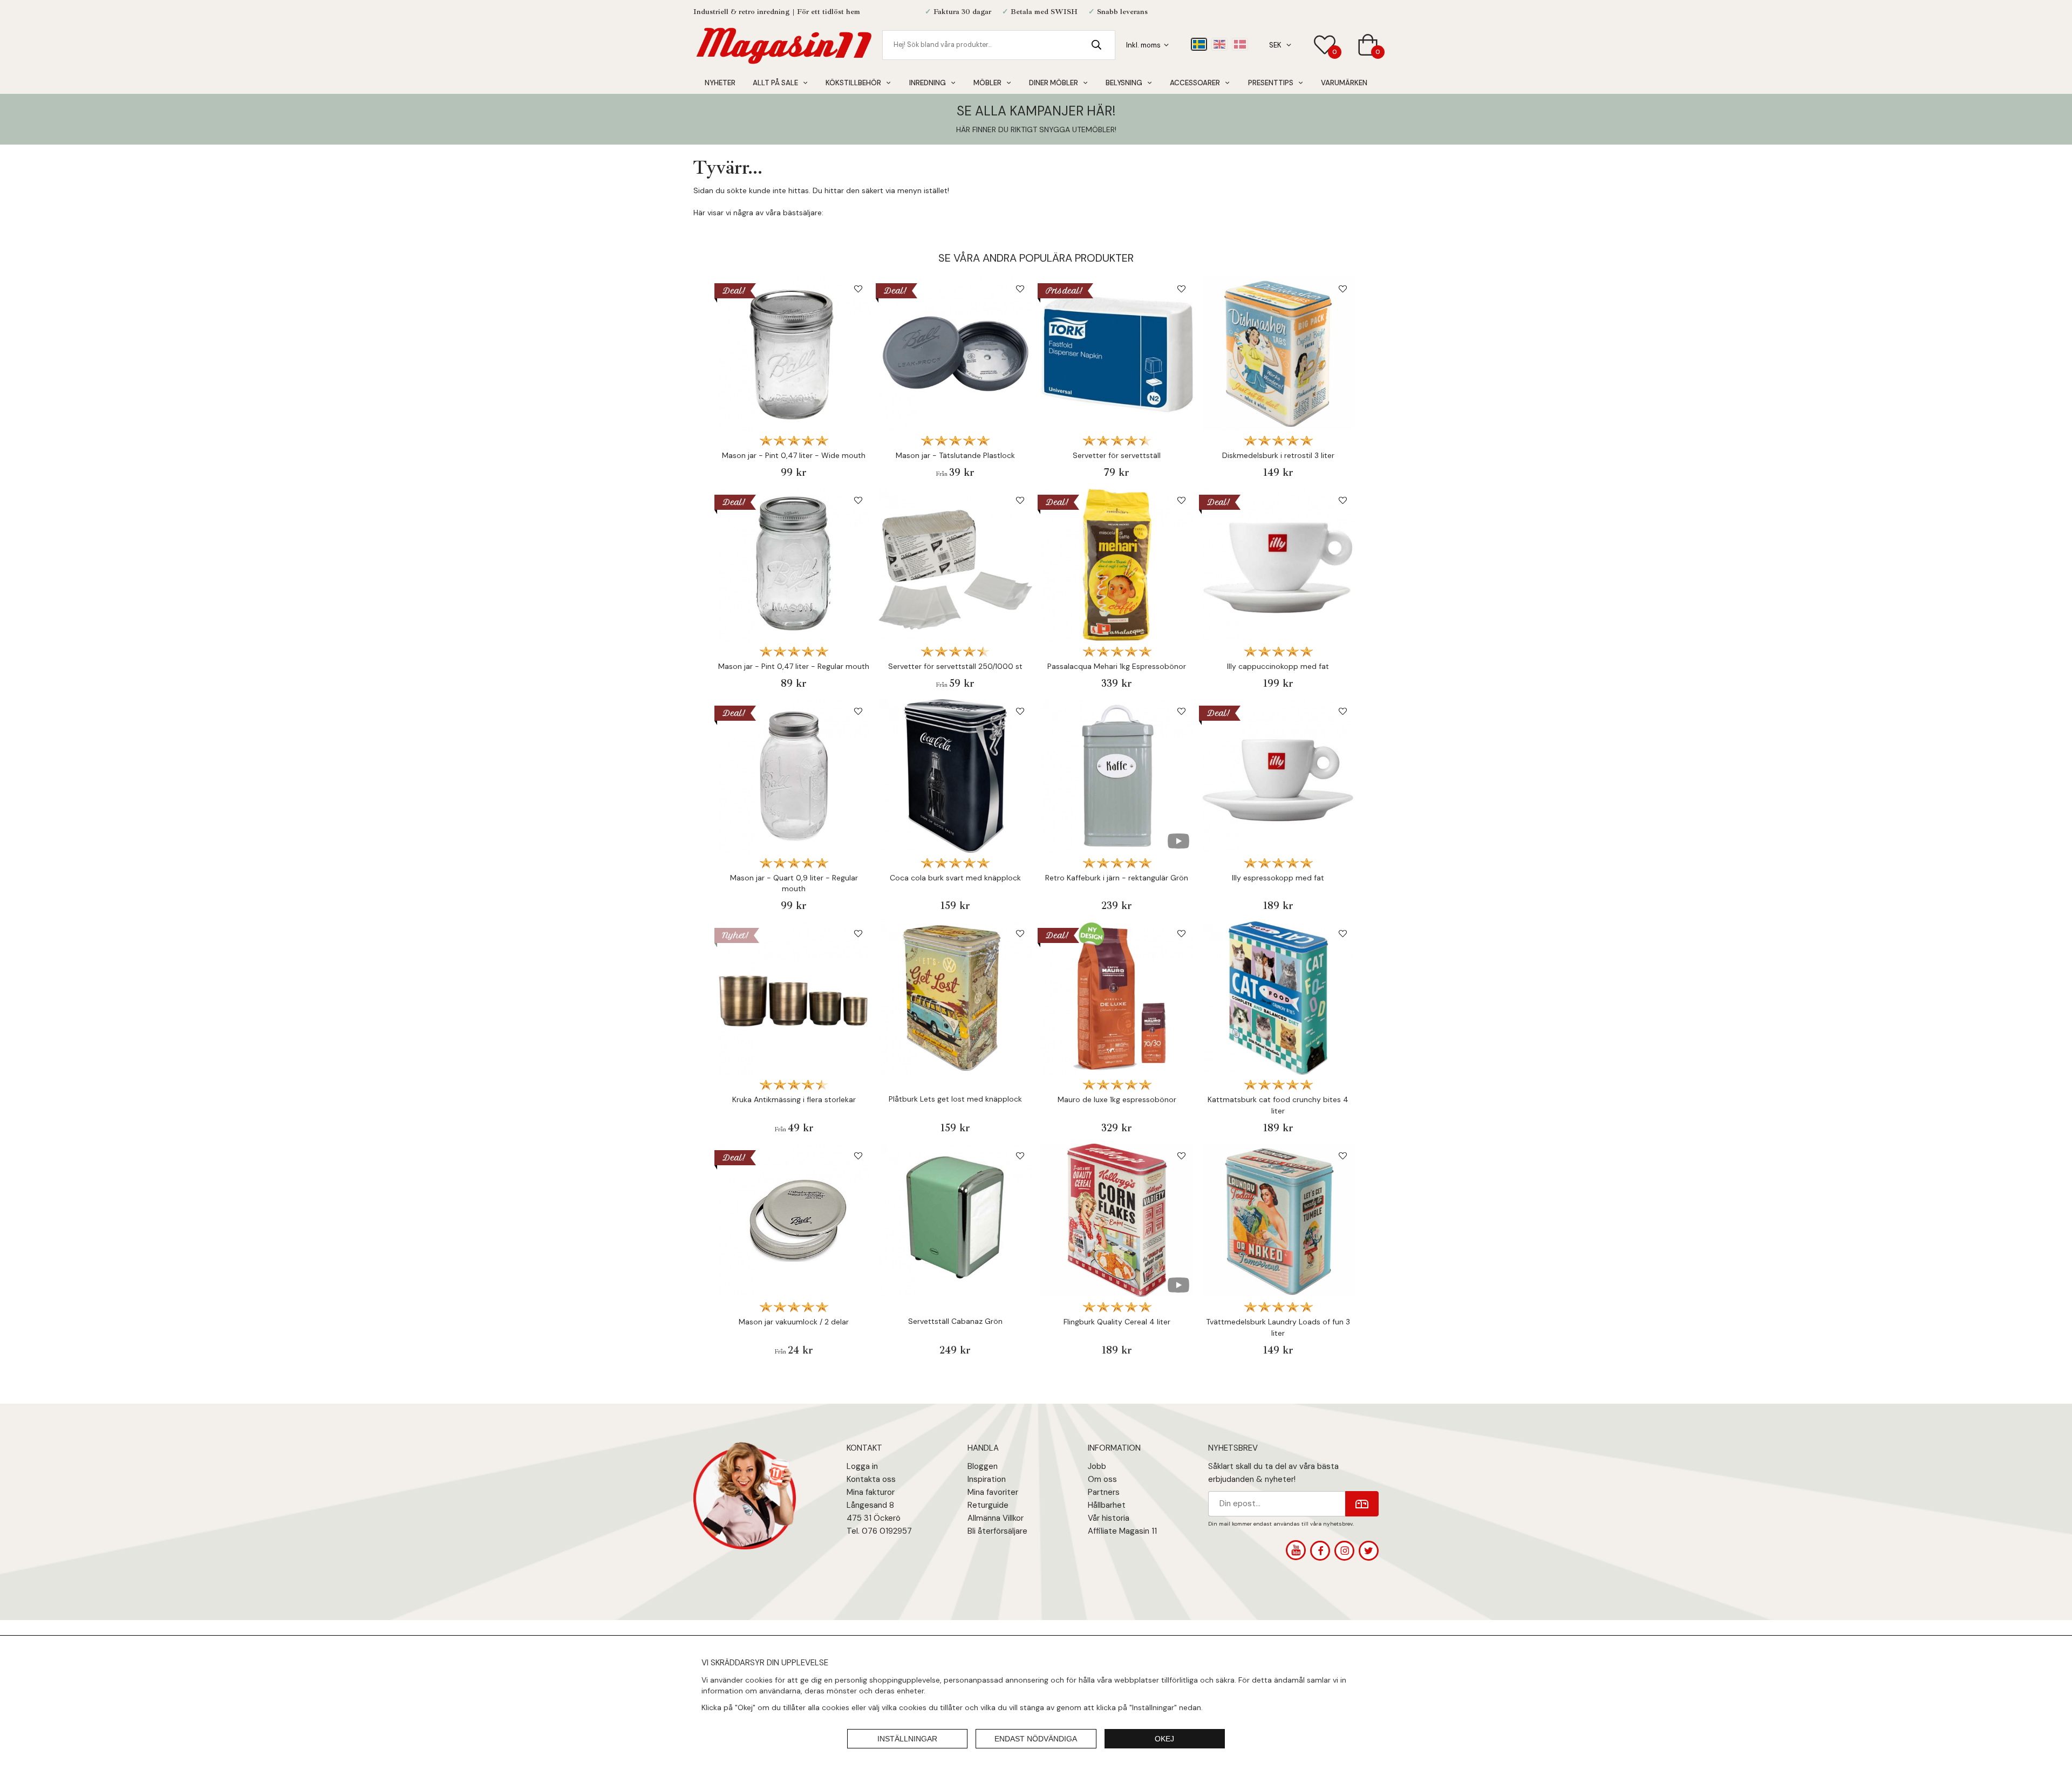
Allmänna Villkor (996, 1518)
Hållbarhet (1107, 1505)
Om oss (1102, 1479)
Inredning (928, 83)
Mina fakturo (869, 1492)
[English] (1219, 44)
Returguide (988, 1505)
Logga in (862, 1466)
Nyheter (720, 83)
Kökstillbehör (853, 83)
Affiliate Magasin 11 (1122, 1531)
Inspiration (987, 1479)
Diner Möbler (1054, 83)
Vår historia (1109, 1518)
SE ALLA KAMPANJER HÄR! (1036, 111)
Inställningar (907, 1739)
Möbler (987, 83)
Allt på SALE (775, 83)
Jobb (1097, 1466)
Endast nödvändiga (1036, 1739)
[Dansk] (1240, 44)
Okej (1164, 1739)
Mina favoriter (993, 1492)
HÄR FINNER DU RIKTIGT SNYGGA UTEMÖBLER (1035, 129)
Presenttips (1271, 83)
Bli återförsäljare (997, 1531)
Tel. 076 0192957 (879, 1531)
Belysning (1124, 83)
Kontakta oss (871, 1479)
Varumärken (1344, 83)
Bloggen (983, 1466)
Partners (1104, 1492)
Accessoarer (1195, 83)
